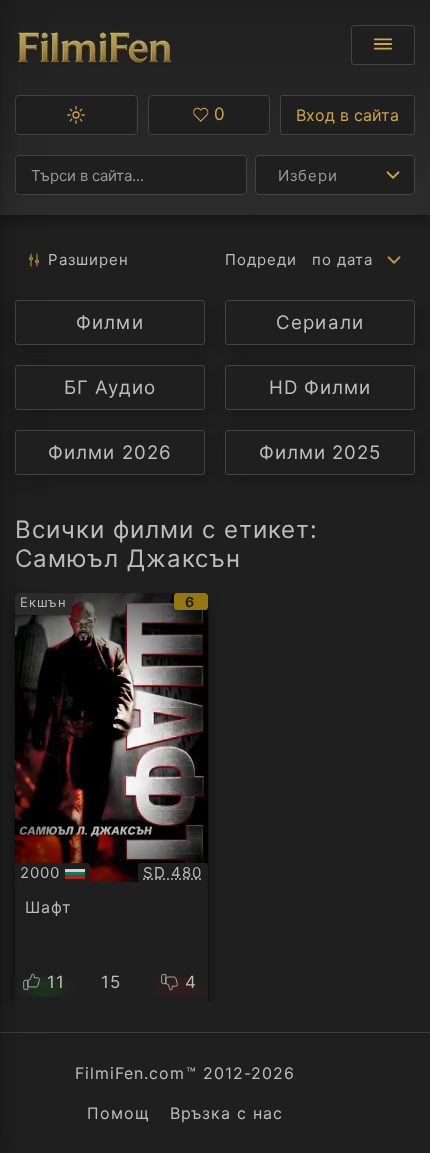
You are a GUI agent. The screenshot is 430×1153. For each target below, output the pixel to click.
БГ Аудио (109, 387)
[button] (76, 115)
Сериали (319, 322)
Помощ (118, 1113)
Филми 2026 (109, 452)
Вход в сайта (347, 115)
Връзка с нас (226, 1113)
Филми (109, 322)
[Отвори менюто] (383, 45)
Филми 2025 (320, 452)
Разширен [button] (88, 259)
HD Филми (320, 387)
